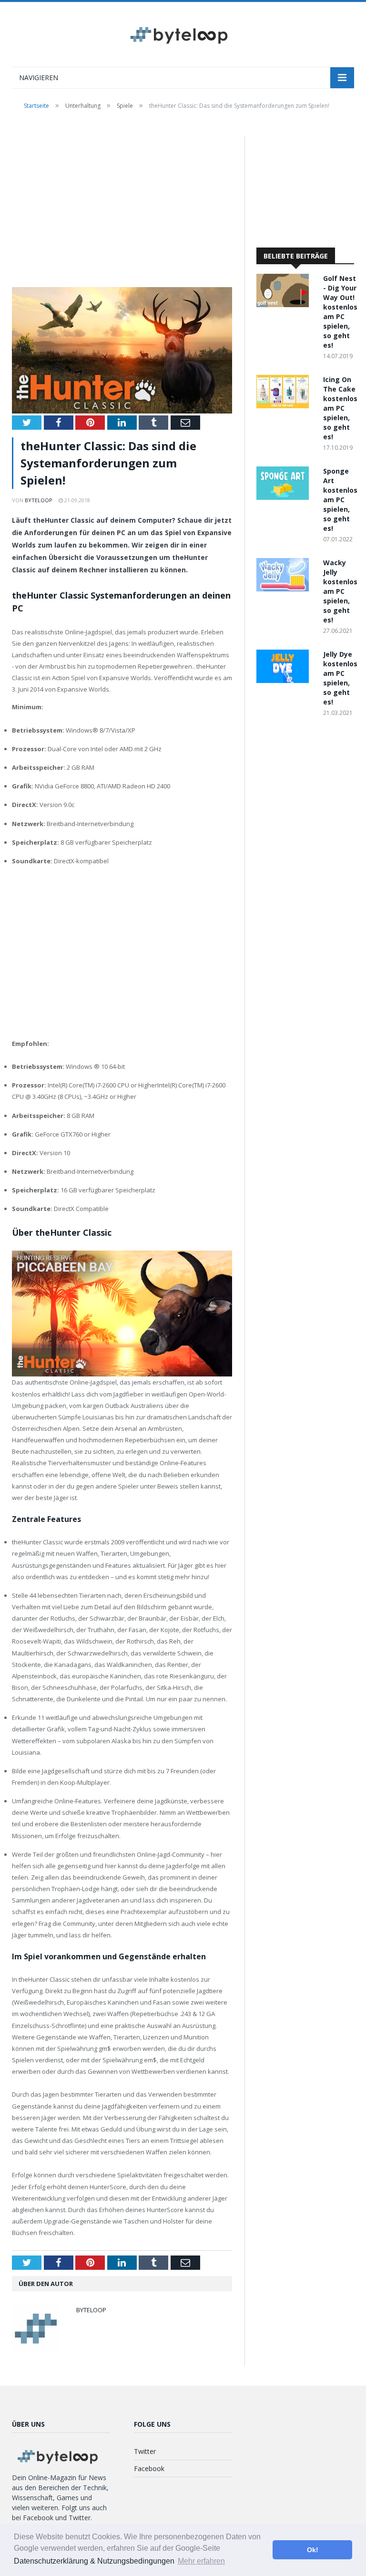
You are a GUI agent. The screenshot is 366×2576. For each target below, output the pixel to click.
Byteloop (39, 500)
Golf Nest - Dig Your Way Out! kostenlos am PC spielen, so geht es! (340, 312)
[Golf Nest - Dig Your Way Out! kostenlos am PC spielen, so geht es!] (285, 305)
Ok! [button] (313, 2550)
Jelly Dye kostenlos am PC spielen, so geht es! (340, 678)
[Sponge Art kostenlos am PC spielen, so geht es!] (285, 497)
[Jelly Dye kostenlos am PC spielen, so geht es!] (285, 680)
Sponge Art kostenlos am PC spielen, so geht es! (340, 500)
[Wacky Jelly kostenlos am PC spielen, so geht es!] (285, 589)
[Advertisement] (122, 206)
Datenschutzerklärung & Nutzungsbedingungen (94, 2561)
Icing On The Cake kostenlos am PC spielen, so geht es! (340, 408)
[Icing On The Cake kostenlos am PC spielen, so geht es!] (285, 406)
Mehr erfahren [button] (201, 2561)
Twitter (145, 2451)
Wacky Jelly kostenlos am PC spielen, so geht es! (340, 591)
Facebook (149, 2468)
